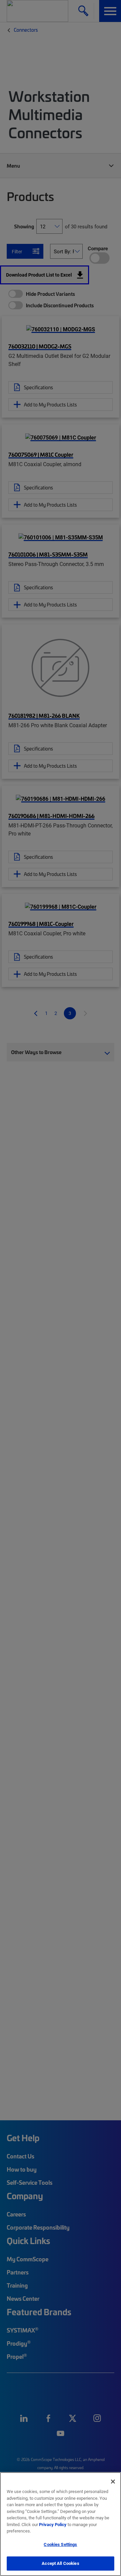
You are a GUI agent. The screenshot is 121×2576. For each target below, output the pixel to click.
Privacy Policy (53, 2524)
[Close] (113, 2482)
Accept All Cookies (60, 2563)
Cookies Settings (60, 2544)
